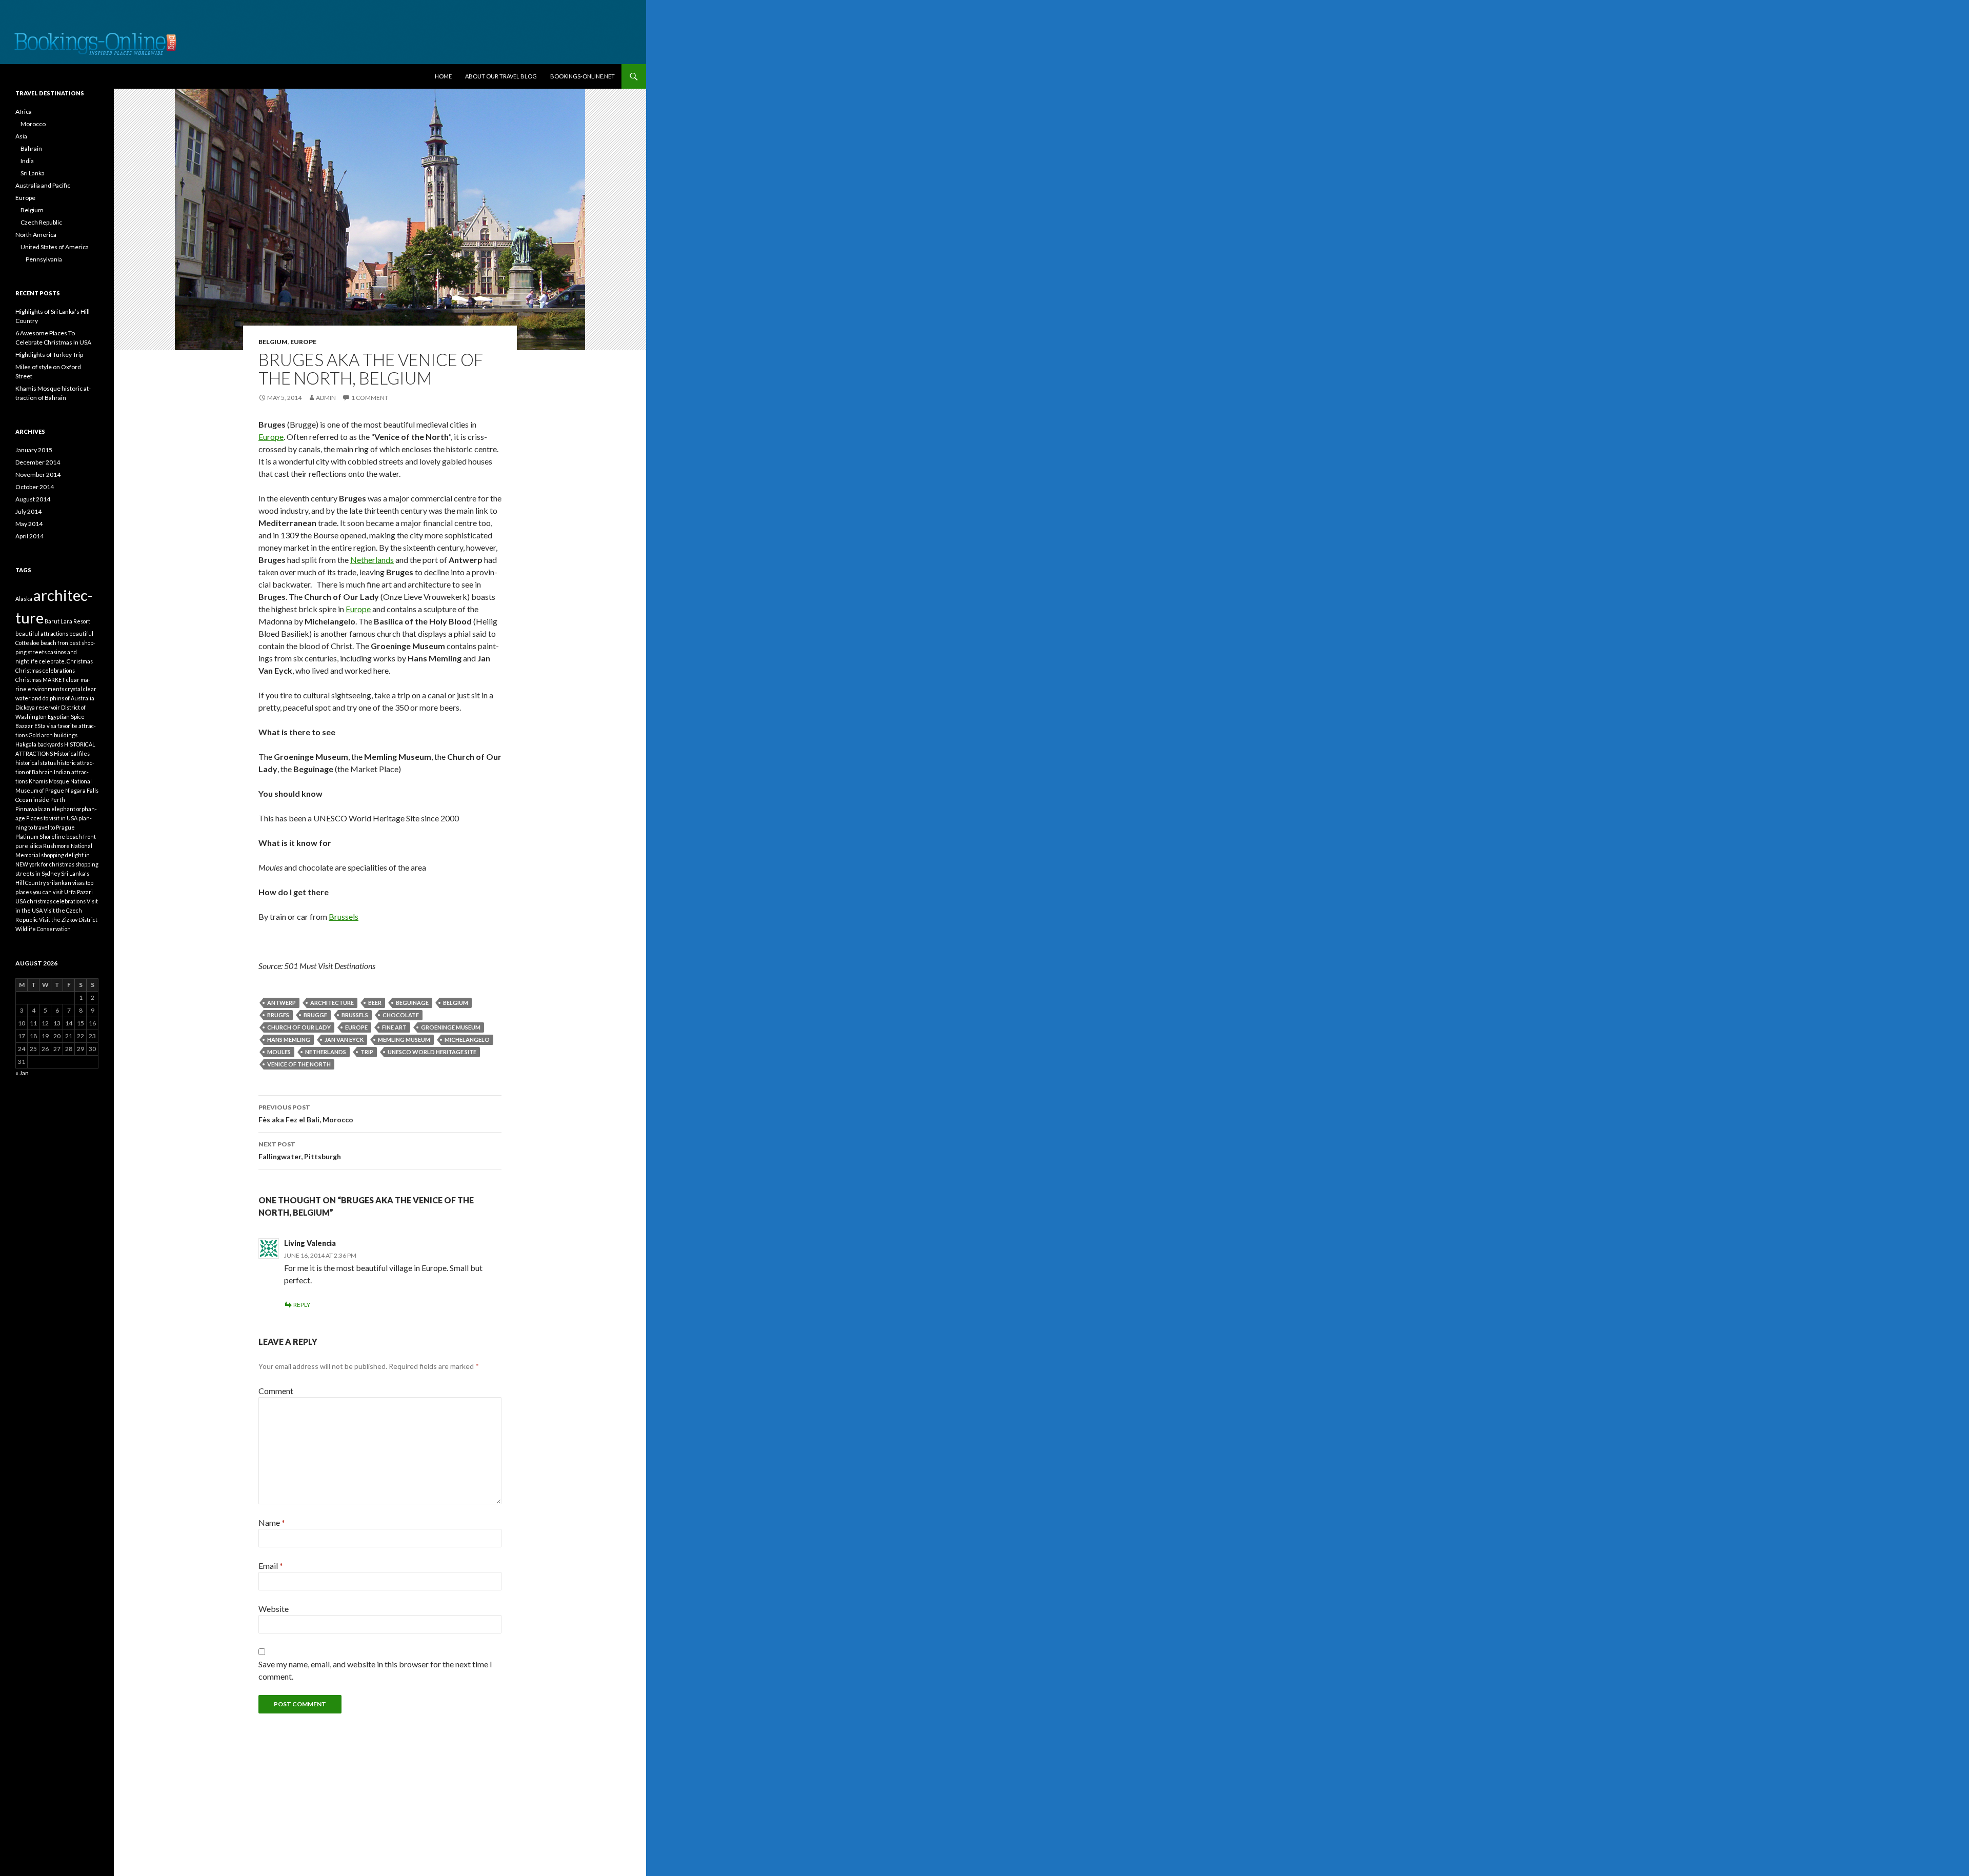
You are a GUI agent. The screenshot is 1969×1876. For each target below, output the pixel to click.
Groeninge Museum (451, 1027)
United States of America (55, 247)
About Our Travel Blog (501, 76)
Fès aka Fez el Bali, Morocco (306, 1114)
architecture (332, 1003)
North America (36, 235)
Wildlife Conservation (43, 929)
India (27, 161)
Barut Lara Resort (67, 621)
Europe (303, 342)
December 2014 (38, 462)
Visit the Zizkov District (68, 920)
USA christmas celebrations (51, 901)
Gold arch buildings (53, 735)
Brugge (315, 1015)
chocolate (401, 1015)
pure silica (29, 846)
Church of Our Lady (299, 1027)
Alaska (24, 599)
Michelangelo (467, 1040)
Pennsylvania (44, 259)
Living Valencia (310, 1243)
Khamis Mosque (49, 781)
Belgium (273, 342)
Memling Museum (404, 1040)
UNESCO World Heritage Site (432, 1052)
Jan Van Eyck (344, 1040)
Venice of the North (299, 1064)
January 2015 (34, 450)
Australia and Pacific (43, 185)
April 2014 (29, 536)
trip (367, 1052)
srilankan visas (66, 883)
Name (272, 1522)
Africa (24, 112)
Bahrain (31, 148)
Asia (21, 136)
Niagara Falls (82, 790)
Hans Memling (289, 1040)
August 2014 (33, 499)
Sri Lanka (33, 173)
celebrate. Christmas (66, 661)
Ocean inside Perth (40, 800)
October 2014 (35, 487)
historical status (36, 763)
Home (443, 76)
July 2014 (28, 511)
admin (326, 398)
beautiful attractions (42, 633)
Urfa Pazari (78, 892)
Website (274, 1609)
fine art (394, 1027)
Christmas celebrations (45, 670)
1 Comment (370, 398)
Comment (276, 1391)
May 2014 (29, 524)
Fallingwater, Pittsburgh (300, 1151)
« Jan (22, 1073)
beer (375, 1003)
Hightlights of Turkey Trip (49, 355)
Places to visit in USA (52, 818)
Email (271, 1566)
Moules (279, 1052)
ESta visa (45, 726)
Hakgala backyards (39, 744)
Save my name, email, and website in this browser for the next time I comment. (375, 1670)
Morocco (33, 124)
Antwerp (282, 1003)
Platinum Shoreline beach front (56, 836)
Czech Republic (41, 222)
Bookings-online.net (582, 76)
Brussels (344, 916)
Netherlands (372, 560)
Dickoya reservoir (38, 707)
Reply (302, 1305)
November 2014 (38, 475)
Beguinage (412, 1003)
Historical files (72, 753)
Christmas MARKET (40, 680)
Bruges (278, 1015)
